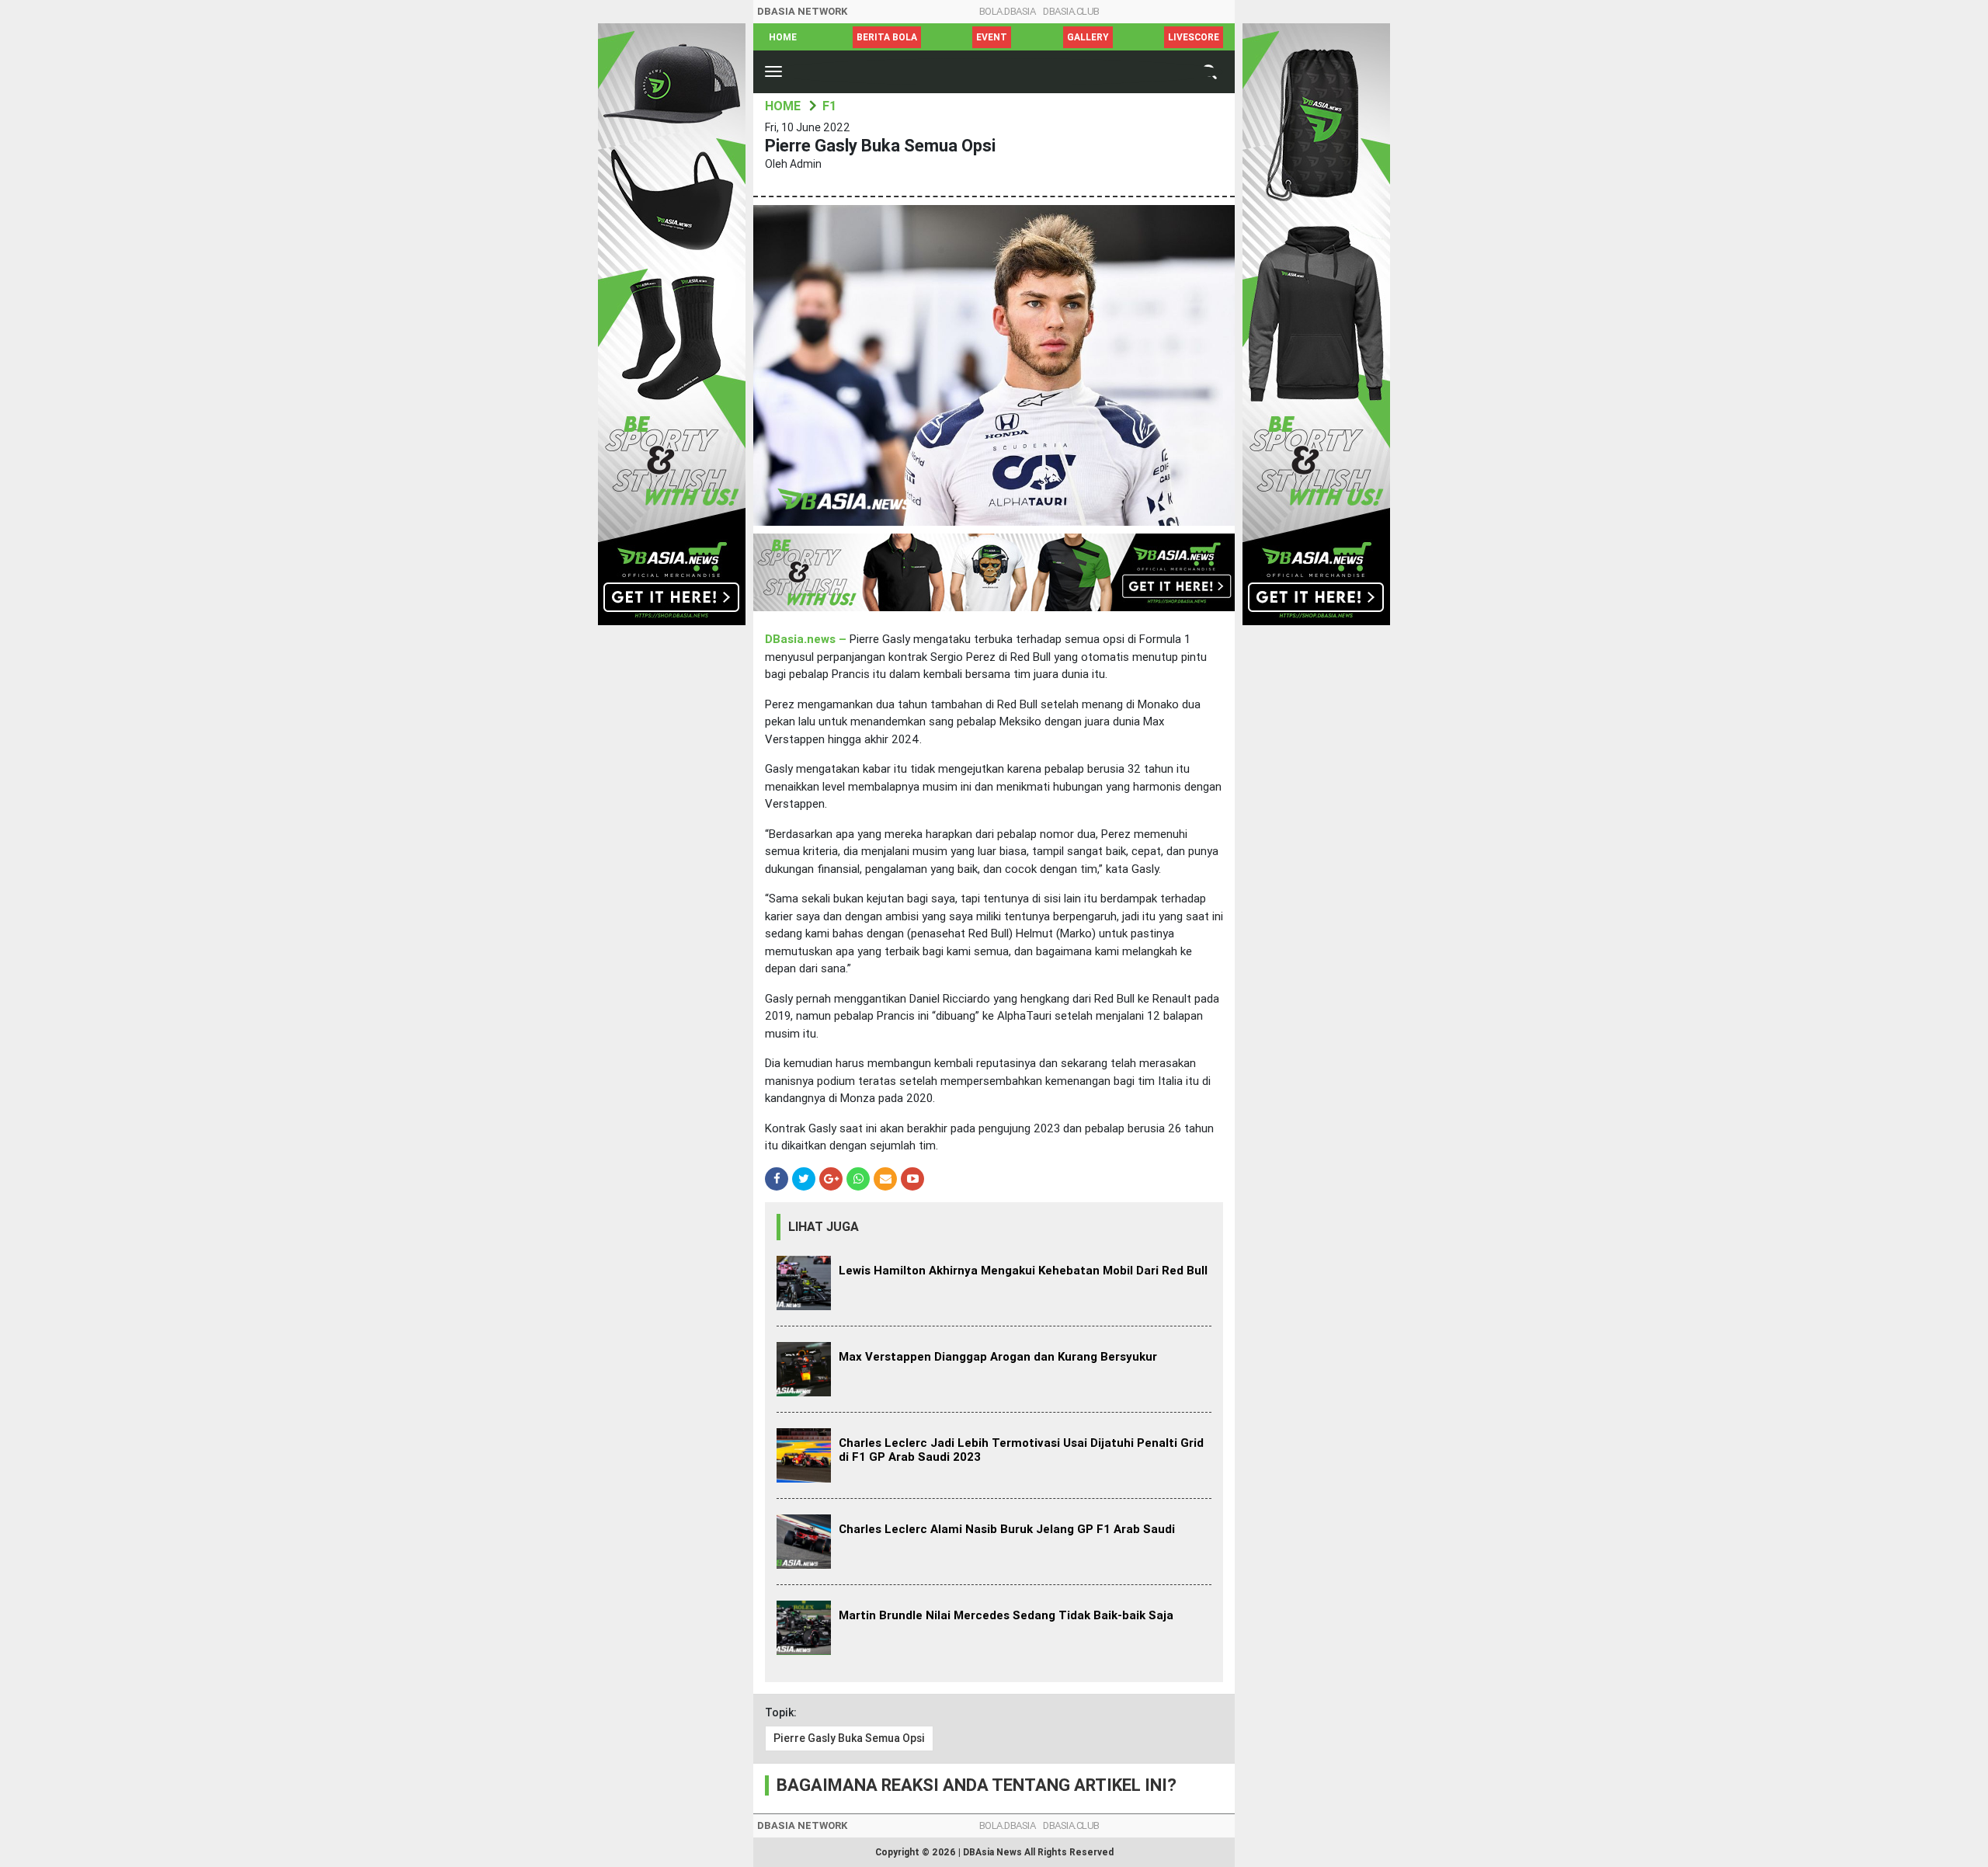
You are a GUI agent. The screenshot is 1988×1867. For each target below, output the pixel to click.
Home (783, 37)
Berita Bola (887, 37)
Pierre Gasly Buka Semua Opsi (849, 1738)
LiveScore (1194, 37)
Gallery (1088, 37)
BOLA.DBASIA (1008, 11)
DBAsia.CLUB (1071, 11)
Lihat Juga (824, 1227)
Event (992, 37)
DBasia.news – (807, 639)
